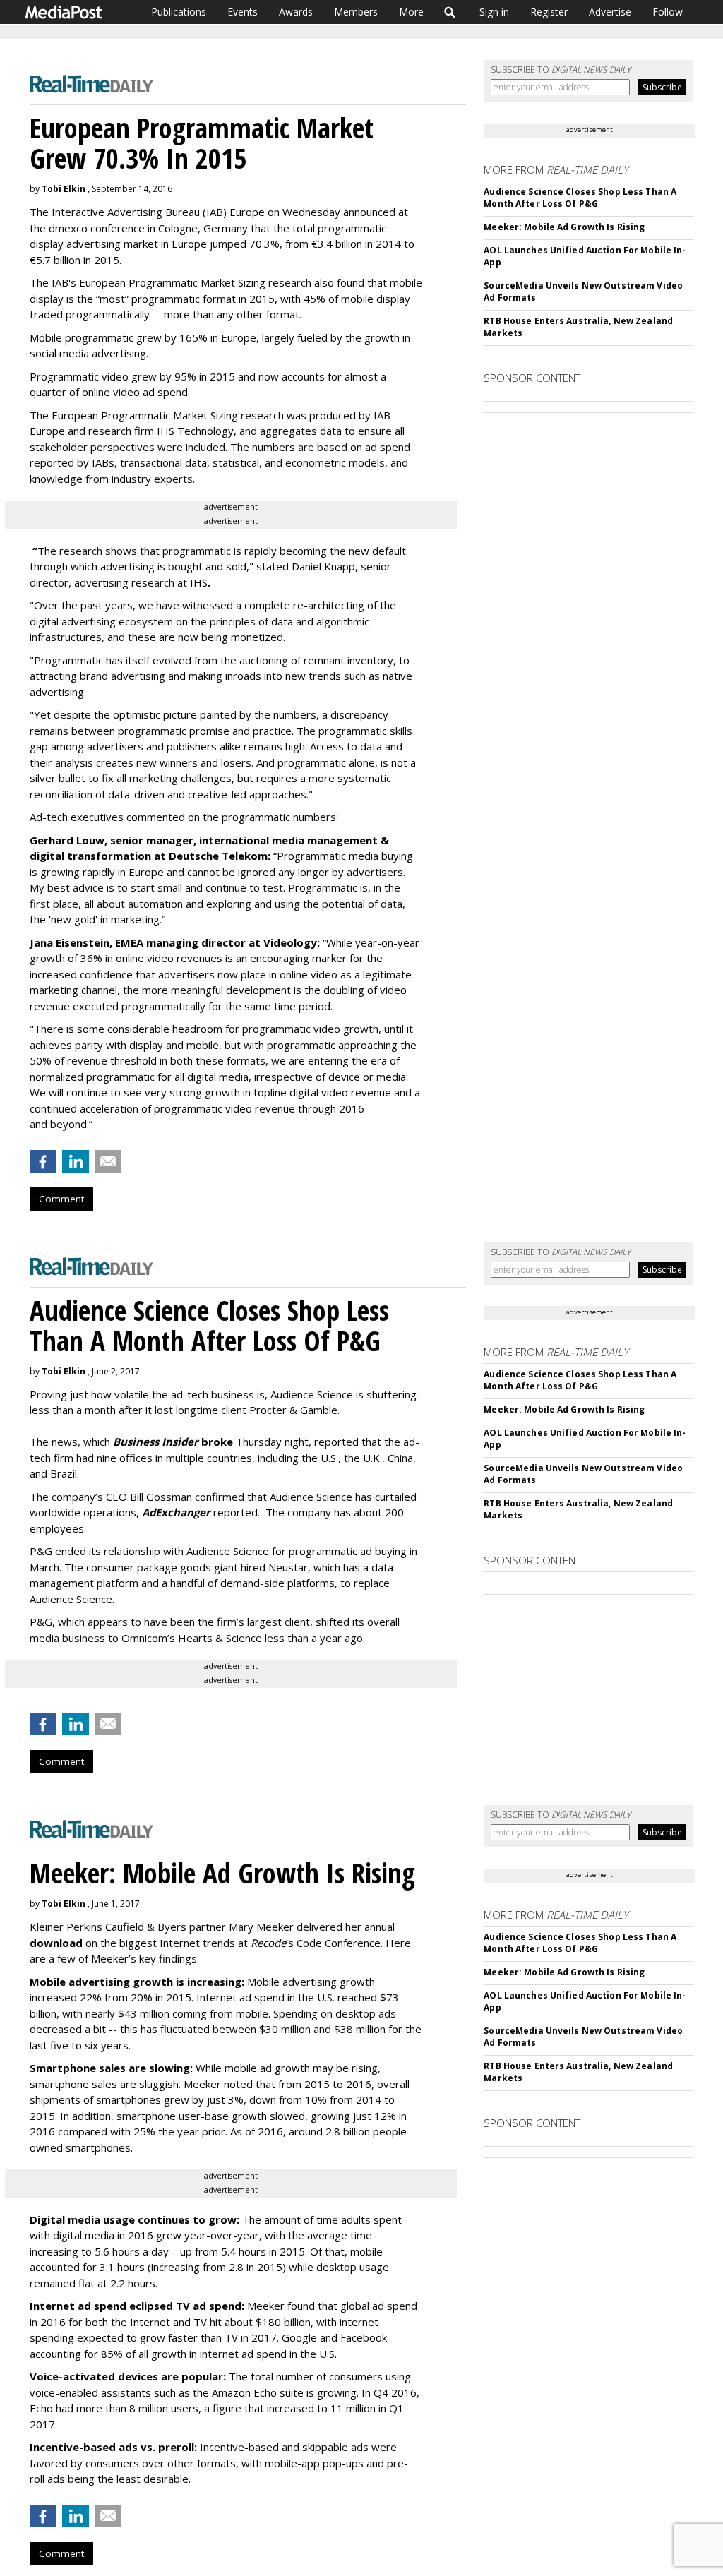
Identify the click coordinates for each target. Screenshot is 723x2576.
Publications (179, 12)
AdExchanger (176, 1512)
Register (549, 12)
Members (356, 12)
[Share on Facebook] (43, 1161)
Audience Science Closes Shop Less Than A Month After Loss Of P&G (580, 198)
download (56, 1943)
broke (173, 1442)
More (411, 12)
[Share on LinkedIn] (76, 1161)
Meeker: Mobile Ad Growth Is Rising (564, 227)
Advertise (610, 12)
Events (243, 12)
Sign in (494, 12)
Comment (61, 1199)
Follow (668, 12)
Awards (296, 12)
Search (450, 12)
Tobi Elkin (64, 189)
